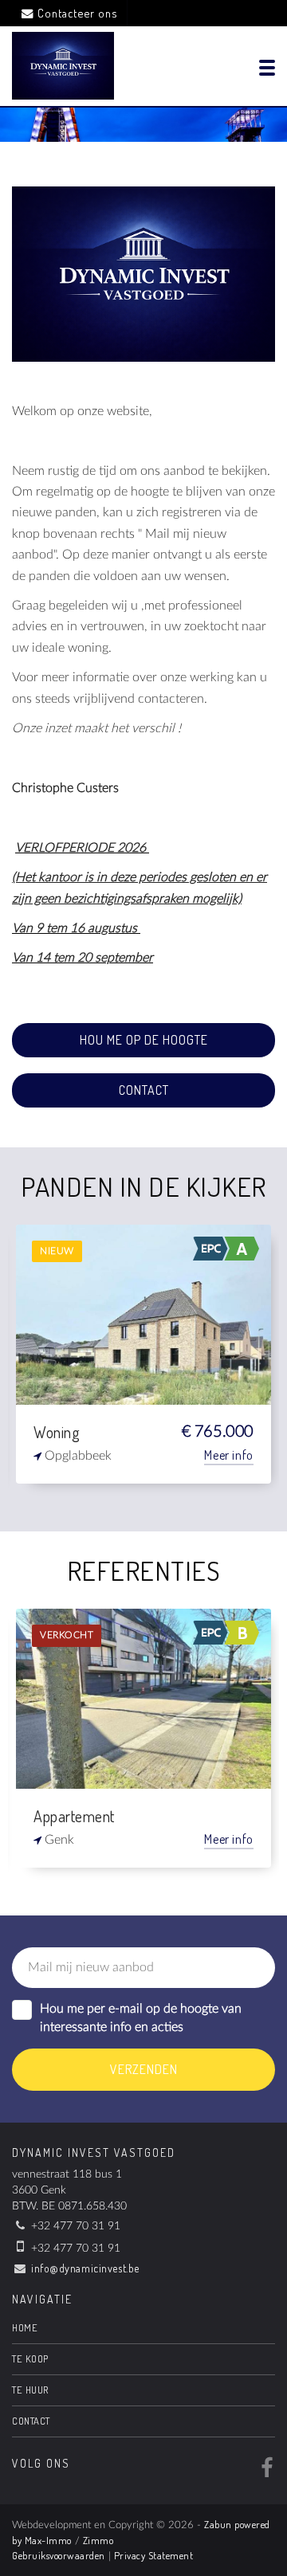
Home (25, 2327)
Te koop (30, 2358)
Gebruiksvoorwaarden (59, 2555)
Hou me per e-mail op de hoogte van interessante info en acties (141, 2018)
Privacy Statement (154, 2555)
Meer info (229, 1455)
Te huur (30, 2390)
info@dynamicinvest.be (85, 2268)
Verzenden (144, 2069)
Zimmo (98, 2540)
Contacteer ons (77, 13)
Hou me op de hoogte (144, 1040)
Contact (144, 1090)
